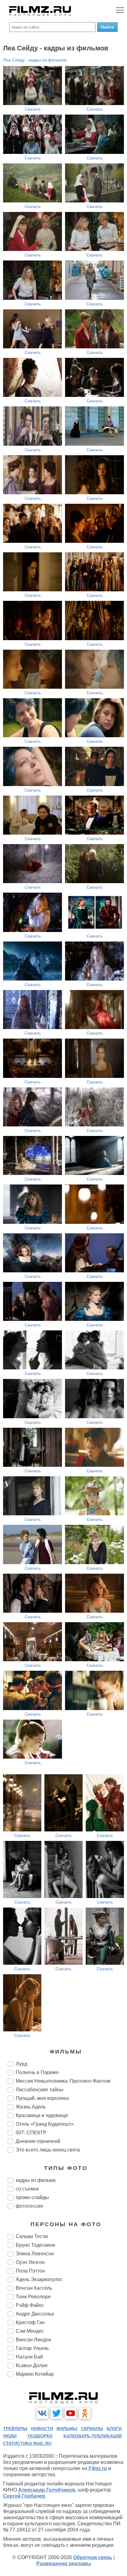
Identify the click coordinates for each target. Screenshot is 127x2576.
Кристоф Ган (30, 2322)
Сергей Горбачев (24, 2496)
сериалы (92, 2429)
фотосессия (29, 2206)
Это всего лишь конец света (48, 2150)
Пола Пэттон (30, 2271)
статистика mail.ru (27, 2443)
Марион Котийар (35, 2374)
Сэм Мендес (30, 2331)
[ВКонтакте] (42, 2413)
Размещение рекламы (64, 2564)
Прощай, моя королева (42, 2098)
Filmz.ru (98, 2468)
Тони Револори (33, 2297)
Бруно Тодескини (35, 2245)
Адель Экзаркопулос (39, 2279)
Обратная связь (93, 2557)
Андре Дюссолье (35, 2314)
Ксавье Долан (32, 2365)
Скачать (33, 109)
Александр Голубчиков (47, 2490)
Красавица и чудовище (42, 2115)
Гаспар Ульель (32, 2348)
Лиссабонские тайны (40, 2090)
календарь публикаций (93, 2436)
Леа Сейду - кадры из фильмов (35, 60)
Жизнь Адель (31, 2107)
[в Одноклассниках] (85, 2413)
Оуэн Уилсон (30, 2262)
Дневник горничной (38, 2141)
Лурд (21, 2064)
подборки (40, 2436)
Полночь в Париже (37, 2072)
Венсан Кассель (34, 2288)
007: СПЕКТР (31, 2133)
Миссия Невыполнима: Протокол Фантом (63, 2081)
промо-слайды (32, 2197)
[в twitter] (56, 2413)
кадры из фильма (36, 2180)
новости (42, 2429)
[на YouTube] (71, 2413)
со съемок (27, 2189)
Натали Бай (29, 2357)
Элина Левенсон (35, 2254)
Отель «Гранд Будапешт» (45, 2124)
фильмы (67, 2429)
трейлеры (15, 2429)
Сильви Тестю (32, 2236)
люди (10, 2436)
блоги (114, 2429)
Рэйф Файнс (30, 2305)
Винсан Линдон (33, 2340)
